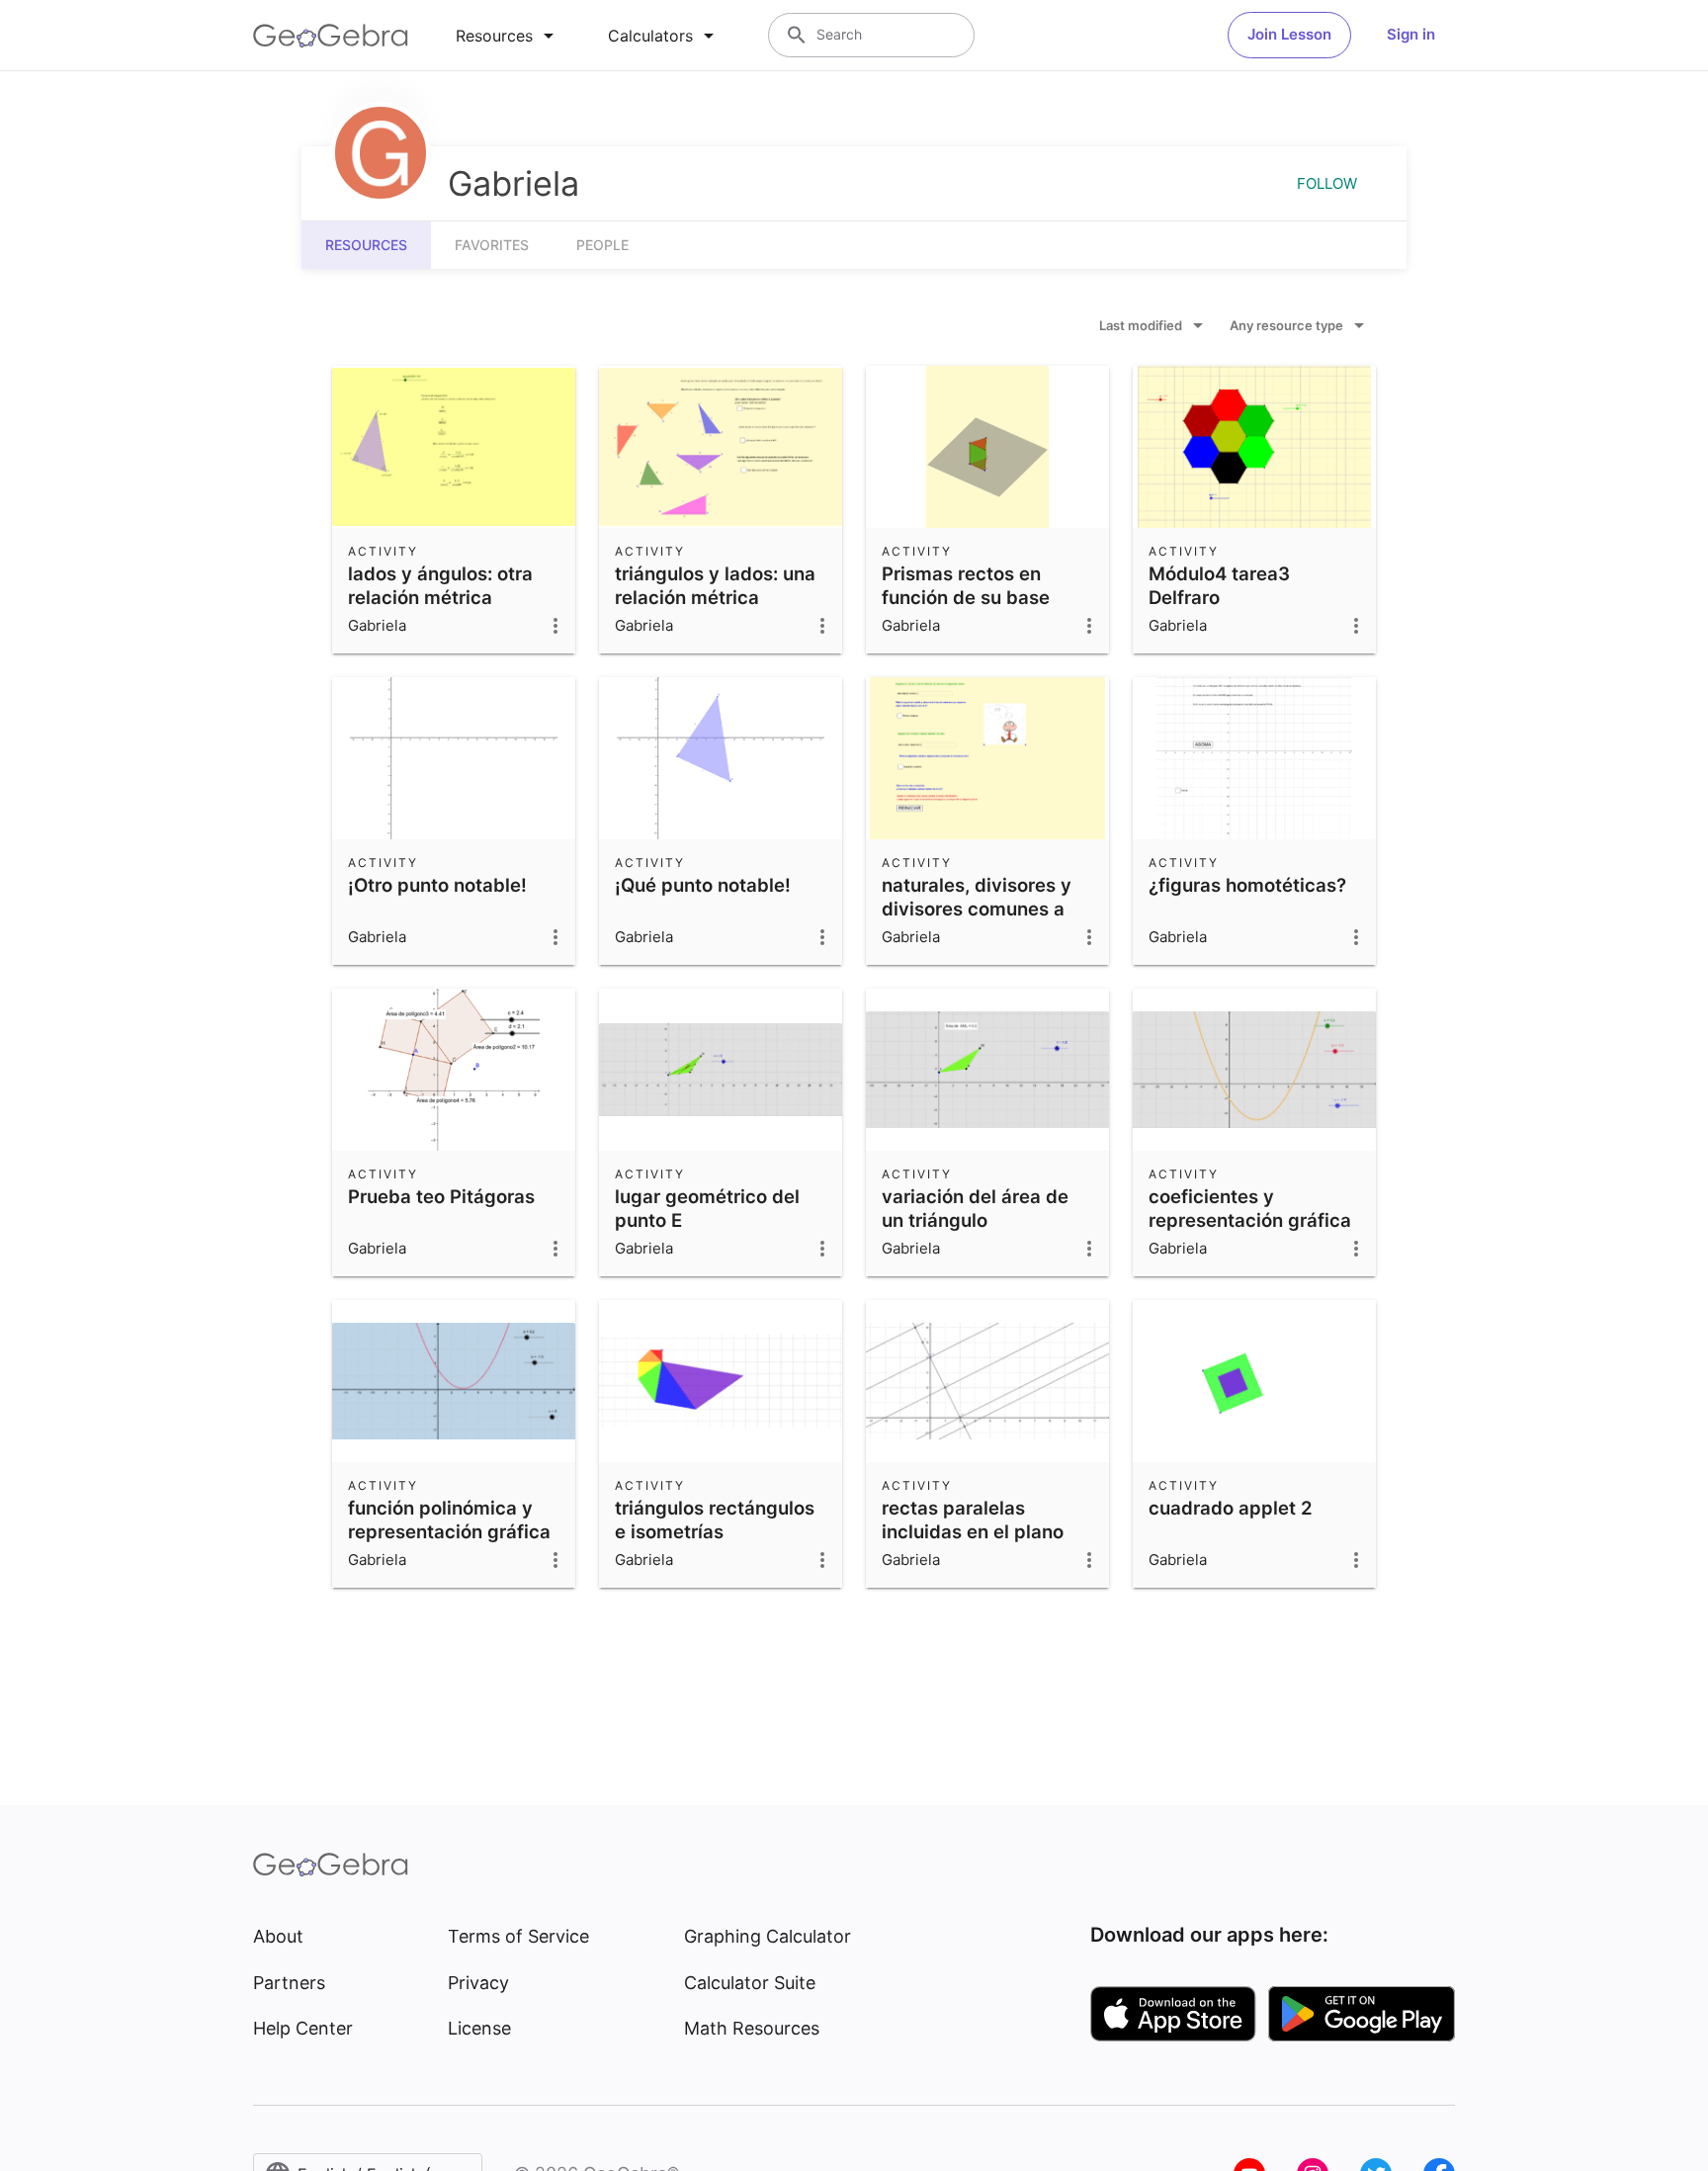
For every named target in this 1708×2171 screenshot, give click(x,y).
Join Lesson (1289, 34)
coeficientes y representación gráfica (1250, 1208)
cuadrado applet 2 (1231, 1508)
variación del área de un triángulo (975, 1208)
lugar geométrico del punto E (707, 1208)
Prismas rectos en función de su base (966, 585)
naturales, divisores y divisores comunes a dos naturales (977, 909)
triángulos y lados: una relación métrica (715, 585)
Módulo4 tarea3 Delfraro (1219, 585)
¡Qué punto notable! (703, 885)
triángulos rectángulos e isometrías (715, 1520)
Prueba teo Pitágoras (441, 1196)
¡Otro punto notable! (437, 885)
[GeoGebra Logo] (331, 36)
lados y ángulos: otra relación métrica (440, 585)
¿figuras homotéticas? (1247, 885)
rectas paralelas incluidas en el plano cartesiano (973, 1531)
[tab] (508, 36)
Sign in (1411, 34)
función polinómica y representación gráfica (449, 1520)
